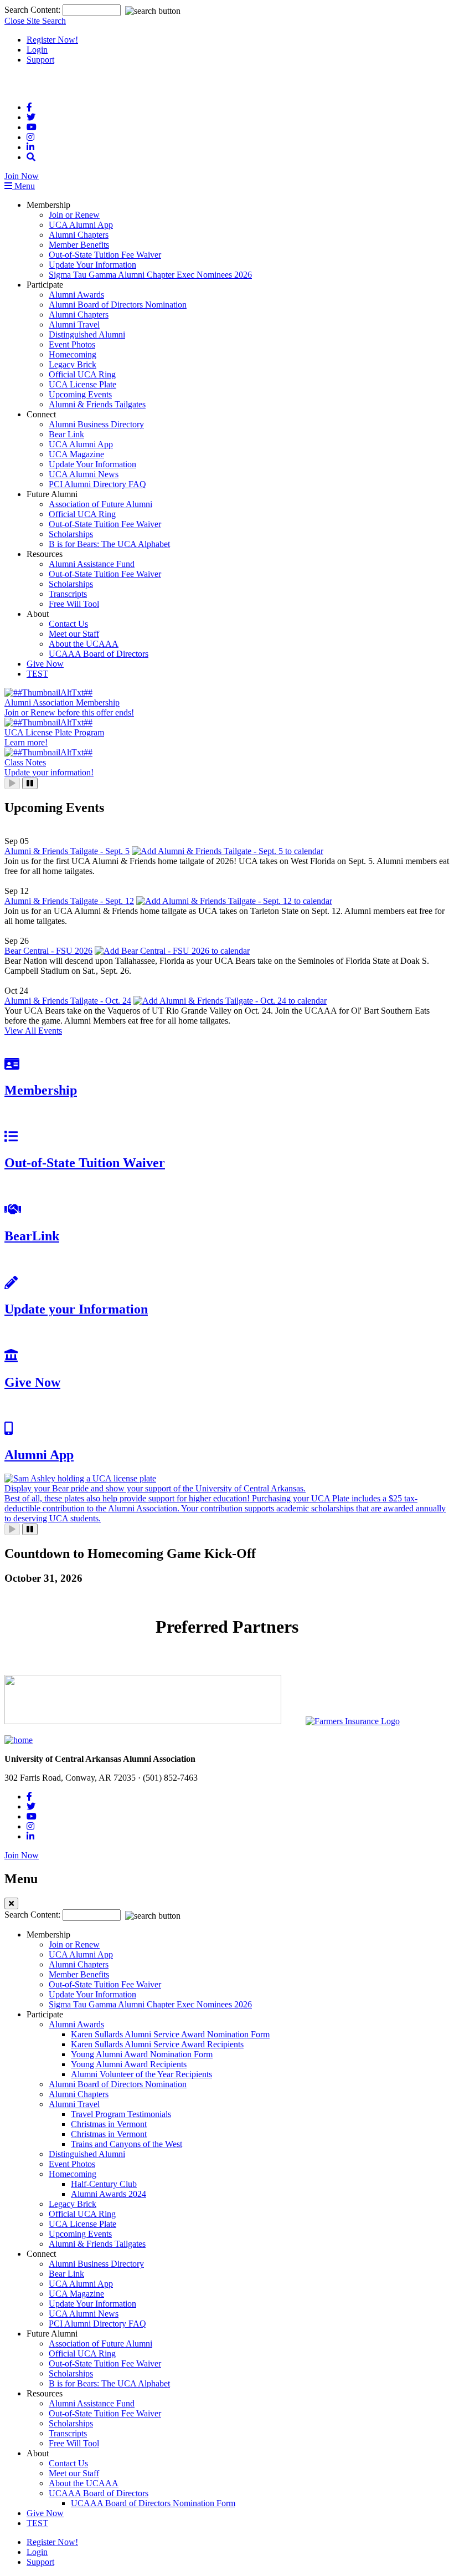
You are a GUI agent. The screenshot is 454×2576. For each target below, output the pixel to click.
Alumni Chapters (79, 235)
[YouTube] (32, 127)
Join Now (22, 176)
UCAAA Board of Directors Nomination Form (153, 2503)
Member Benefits (79, 245)
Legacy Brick (73, 364)
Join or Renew (74, 215)
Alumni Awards (76, 295)
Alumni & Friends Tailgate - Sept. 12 (69, 901)
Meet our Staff (74, 634)
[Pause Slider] (30, 783)
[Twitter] (31, 117)
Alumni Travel (74, 324)
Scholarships (71, 534)
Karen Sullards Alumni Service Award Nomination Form (170, 2034)
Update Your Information (92, 265)
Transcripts (68, 594)
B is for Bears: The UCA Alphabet (109, 544)
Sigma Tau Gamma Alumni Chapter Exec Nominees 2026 (150, 275)
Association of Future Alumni (100, 504)
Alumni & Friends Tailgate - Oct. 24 (68, 1001)
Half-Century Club (104, 2184)
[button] (31, 157)
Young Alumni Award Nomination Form (142, 2054)
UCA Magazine (76, 454)
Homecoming (73, 354)
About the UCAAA (84, 644)
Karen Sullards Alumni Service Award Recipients (157, 2044)
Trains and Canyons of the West (127, 2144)
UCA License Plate (82, 384)
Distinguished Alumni (87, 334)
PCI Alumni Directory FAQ (97, 484)
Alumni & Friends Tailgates (97, 404)
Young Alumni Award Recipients (129, 2064)
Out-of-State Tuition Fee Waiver (105, 255)
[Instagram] (30, 137)
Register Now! (52, 40)
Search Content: (33, 10)
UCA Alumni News (84, 474)
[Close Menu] (11, 1903)
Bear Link (66, 434)
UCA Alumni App (81, 225)
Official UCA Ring (82, 374)
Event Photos (72, 344)
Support (40, 60)
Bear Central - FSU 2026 (48, 951)
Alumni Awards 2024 (109, 2194)
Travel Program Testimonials (121, 2114)
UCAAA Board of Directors (99, 654)
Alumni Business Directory (96, 424)
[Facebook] (29, 107)
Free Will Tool (74, 604)
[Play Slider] (12, 783)
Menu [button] (24, 186)
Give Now (45, 664)
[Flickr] (30, 147)
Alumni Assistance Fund (92, 564)
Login (37, 50)
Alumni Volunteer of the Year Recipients (141, 2074)
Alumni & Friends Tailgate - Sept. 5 (67, 851)
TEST (37, 674)
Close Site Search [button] (35, 21)
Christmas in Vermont (109, 2124)
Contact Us (68, 624)
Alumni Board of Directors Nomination (118, 305)
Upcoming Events (80, 394)
